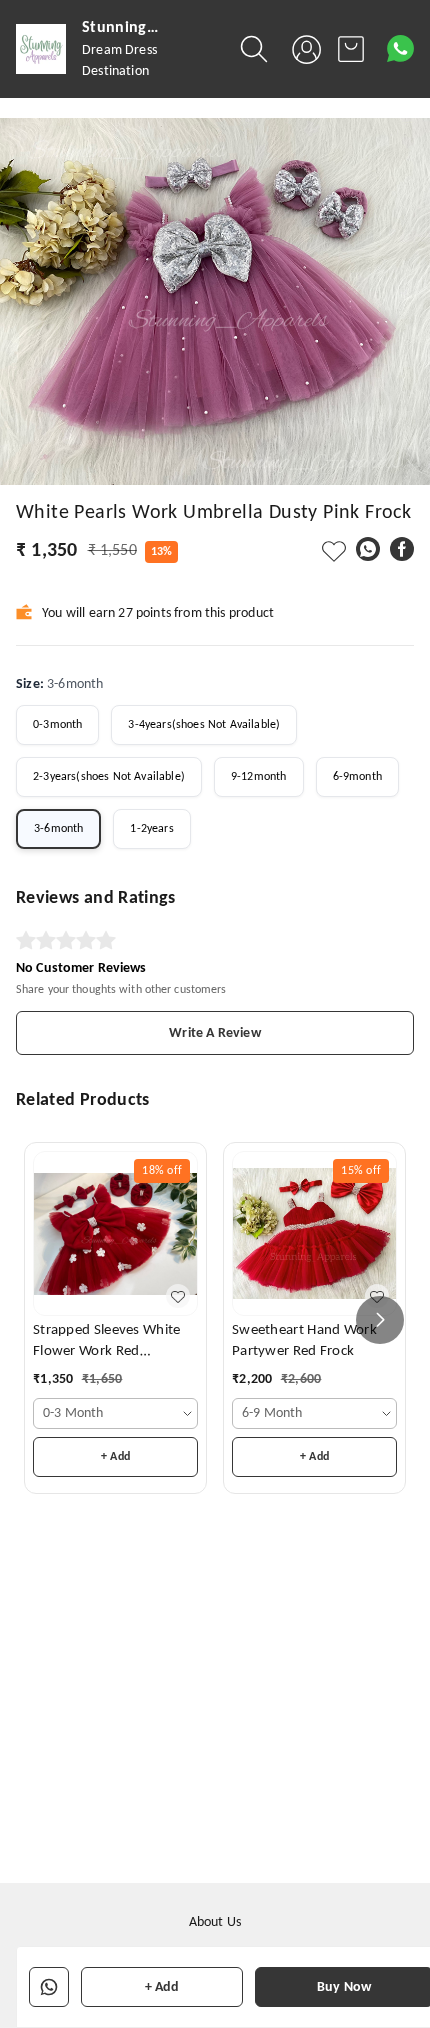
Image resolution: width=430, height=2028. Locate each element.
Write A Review (214, 1033)
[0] (351, 49)
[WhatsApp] (368, 549)
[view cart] (351, 49)
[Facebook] (402, 549)
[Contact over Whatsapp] (400, 48)
